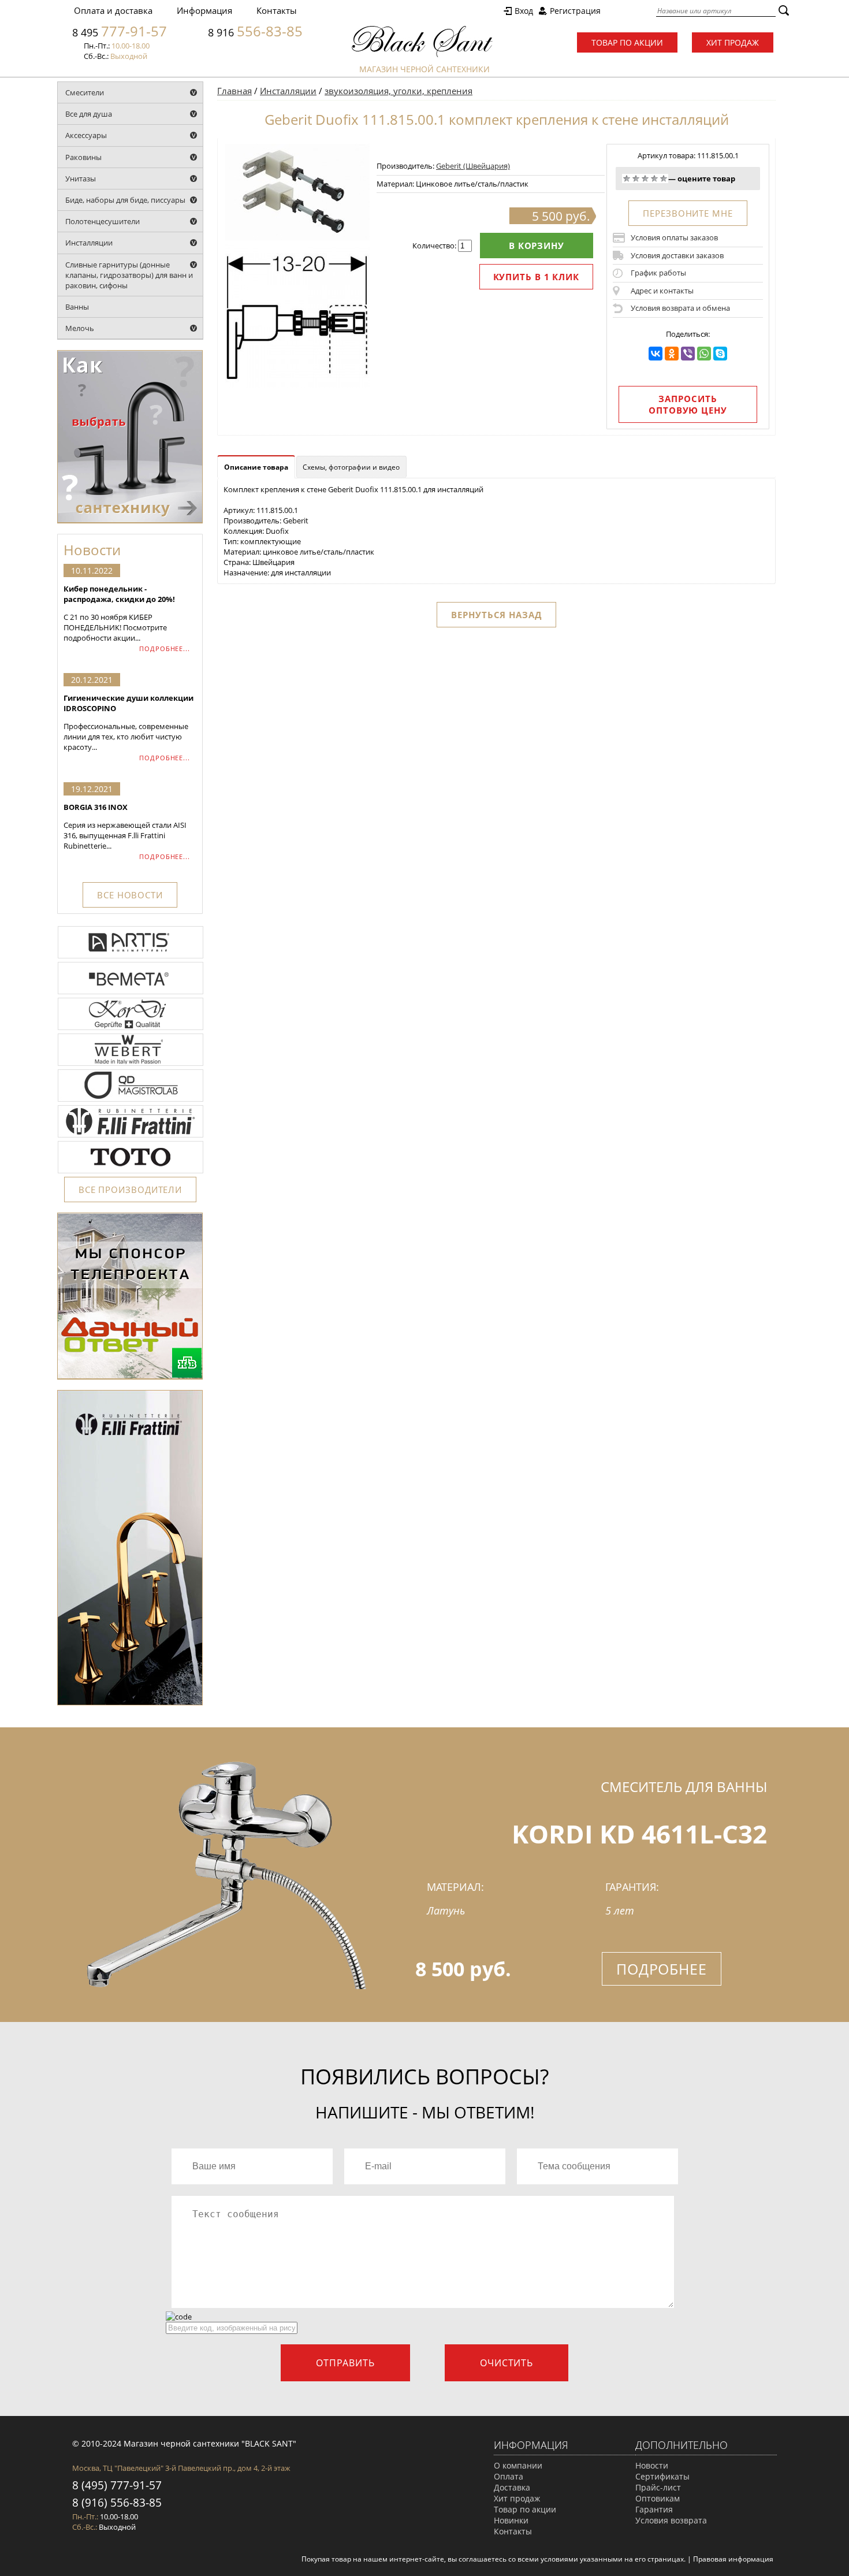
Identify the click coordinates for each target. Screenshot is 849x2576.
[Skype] (720, 354)
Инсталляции (89, 243)
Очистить (507, 2363)
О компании (518, 2465)
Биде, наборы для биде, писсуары (125, 200)
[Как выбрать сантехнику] (130, 521)
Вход (524, 11)
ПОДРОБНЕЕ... (165, 648)
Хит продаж (733, 42)
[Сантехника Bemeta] (131, 993)
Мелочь (80, 328)
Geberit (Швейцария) (473, 166)
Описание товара (256, 467)
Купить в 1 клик (537, 277)
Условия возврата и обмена (680, 308)
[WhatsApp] (704, 354)
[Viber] (688, 354)
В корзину (537, 246)
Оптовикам (658, 2498)
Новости (652, 2465)
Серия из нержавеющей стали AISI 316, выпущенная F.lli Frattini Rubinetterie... (125, 826)
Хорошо (654, 179)
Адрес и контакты (662, 291)
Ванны (77, 307)
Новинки (511, 2520)
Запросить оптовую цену (688, 404)
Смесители (85, 92)
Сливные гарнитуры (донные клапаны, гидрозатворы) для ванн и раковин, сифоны (129, 275)
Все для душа (89, 114)
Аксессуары (86, 135)
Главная (234, 91)
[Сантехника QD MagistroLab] (131, 1101)
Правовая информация (733, 2559)
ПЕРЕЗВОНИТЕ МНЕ (688, 213)
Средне (645, 179)
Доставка (512, 2487)
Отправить (345, 2363)
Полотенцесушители (103, 221)
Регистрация (575, 11)
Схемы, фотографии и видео (351, 467)
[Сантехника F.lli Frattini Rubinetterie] (131, 1136)
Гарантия (654, 2509)
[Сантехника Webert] (131, 1065)
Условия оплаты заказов (674, 237)
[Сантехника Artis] (131, 957)
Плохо (636, 179)
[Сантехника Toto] (131, 1172)
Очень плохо (627, 179)
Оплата (509, 2476)
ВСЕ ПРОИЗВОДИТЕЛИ (130, 1190)
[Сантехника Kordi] (131, 1029)
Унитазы (81, 179)
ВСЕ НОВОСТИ (130, 895)
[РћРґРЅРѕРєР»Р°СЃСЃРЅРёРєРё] (672, 354)
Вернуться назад (496, 615)
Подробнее (662, 1969)
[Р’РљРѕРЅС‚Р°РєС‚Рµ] (656, 354)
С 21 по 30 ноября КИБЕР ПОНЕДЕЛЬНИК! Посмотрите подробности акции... (119, 613)
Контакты (277, 10)
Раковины (83, 157)
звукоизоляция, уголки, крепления (399, 91)
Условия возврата (671, 2520)
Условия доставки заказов (677, 255)
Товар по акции (627, 42)
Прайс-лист (658, 2487)
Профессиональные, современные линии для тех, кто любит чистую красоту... (129, 722)
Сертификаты (662, 2476)
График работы (658, 273)
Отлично (664, 179)
